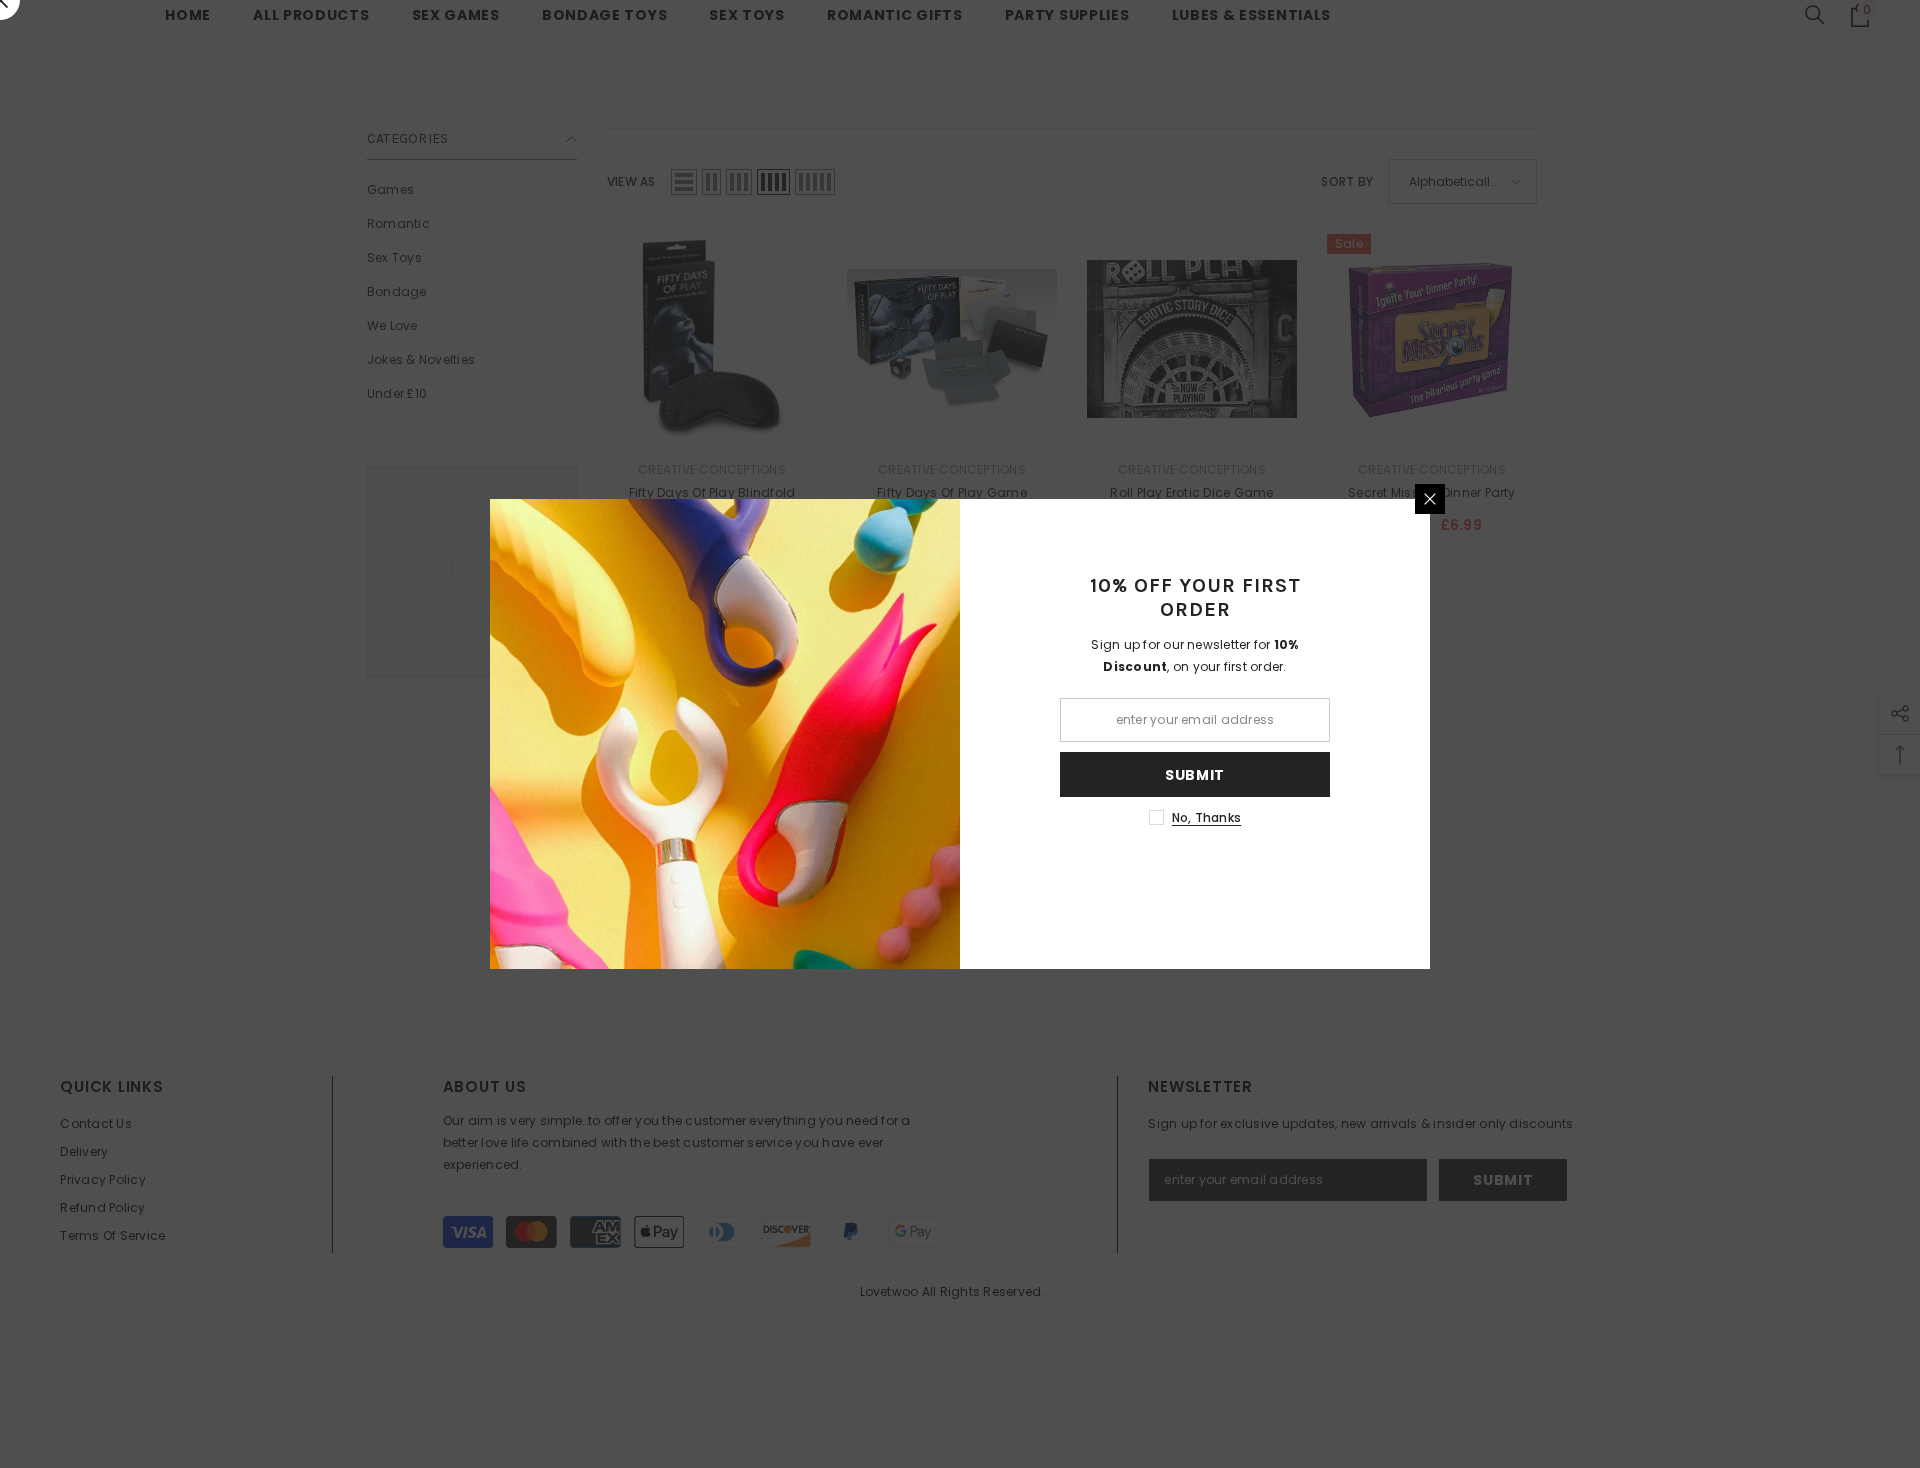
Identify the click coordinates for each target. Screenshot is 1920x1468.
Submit (1195, 775)
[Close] (1430, 499)
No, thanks (1206, 817)
